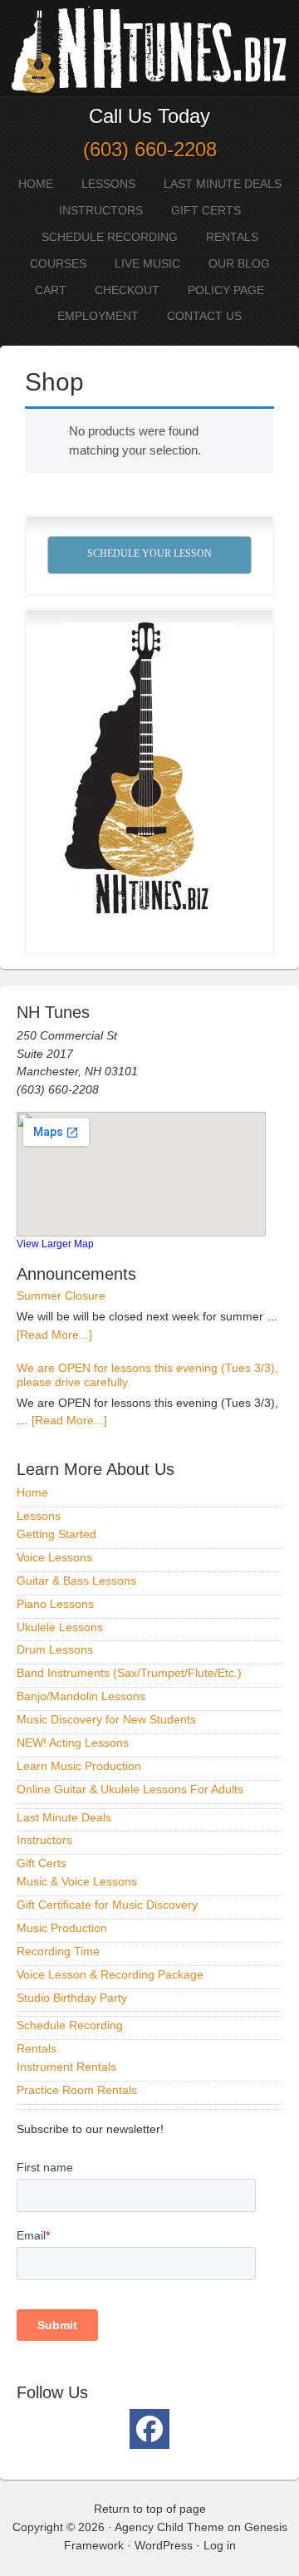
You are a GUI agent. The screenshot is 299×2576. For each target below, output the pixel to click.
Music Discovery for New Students (106, 1719)
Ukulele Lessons (60, 1627)
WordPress (164, 2545)
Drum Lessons (55, 1649)
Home (36, 184)
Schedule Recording (110, 237)
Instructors (101, 210)
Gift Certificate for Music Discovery (107, 1905)
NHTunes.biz (145, 48)
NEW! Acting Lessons (73, 1743)
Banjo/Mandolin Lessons (81, 1696)
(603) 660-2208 (150, 149)
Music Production (62, 1928)
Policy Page (226, 290)
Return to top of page (150, 2509)
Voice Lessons (54, 1557)
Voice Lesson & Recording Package (110, 1974)
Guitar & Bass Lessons (76, 1581)
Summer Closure (61, 1295)
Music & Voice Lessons (77, 1881)
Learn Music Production (79, 1766)
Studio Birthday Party (72, 1998)
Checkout (127, 290)
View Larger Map (55, 1244)
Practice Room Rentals (77, 2090)
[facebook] (149, 2429)
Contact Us (204, 316)
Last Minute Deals (223, 184)
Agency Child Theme (169, 2527)
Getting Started (56, 1534)
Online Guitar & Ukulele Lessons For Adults (130, 1789)
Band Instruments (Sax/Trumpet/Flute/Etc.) (129, 1673)
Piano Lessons (55, 1604)
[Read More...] (54, 1335)
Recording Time (58, 1951)
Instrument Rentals (66, 2067)
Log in (220, 2545)
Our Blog (239, 263)
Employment (98, 316)
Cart (51, 290)
